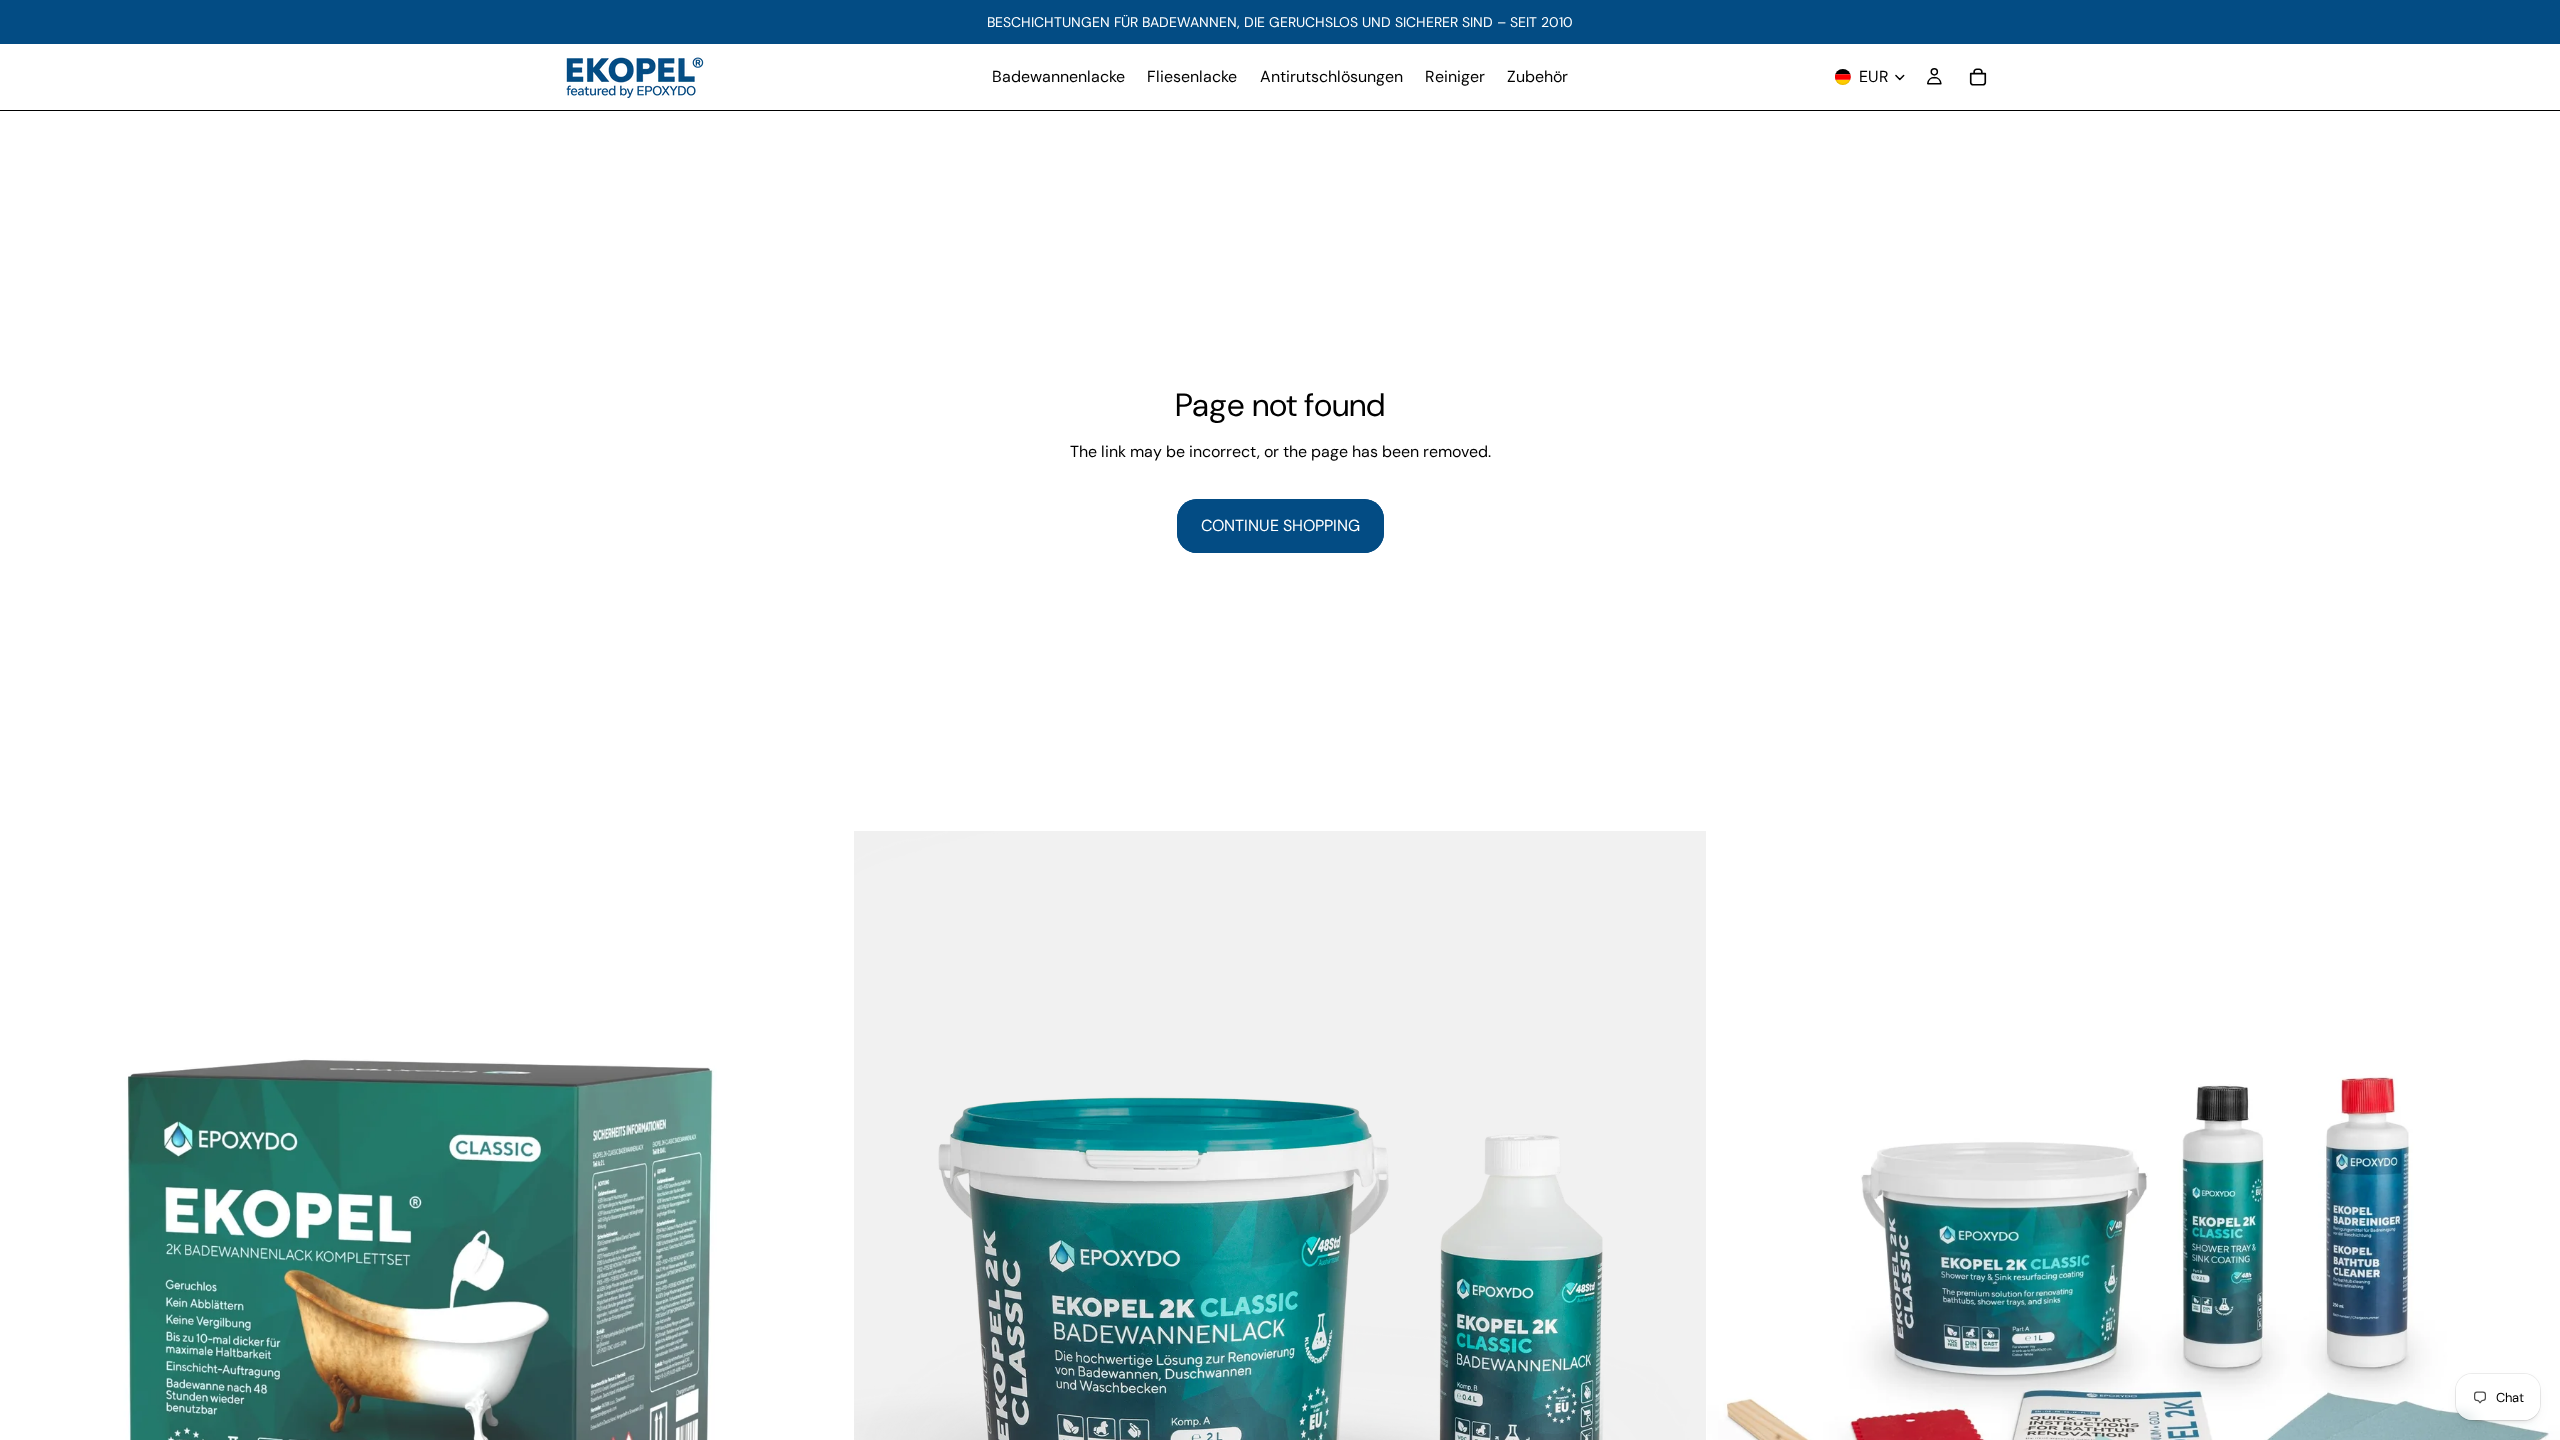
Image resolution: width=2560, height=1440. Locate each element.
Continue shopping (1280, 525)
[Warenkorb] (1978, 77)
